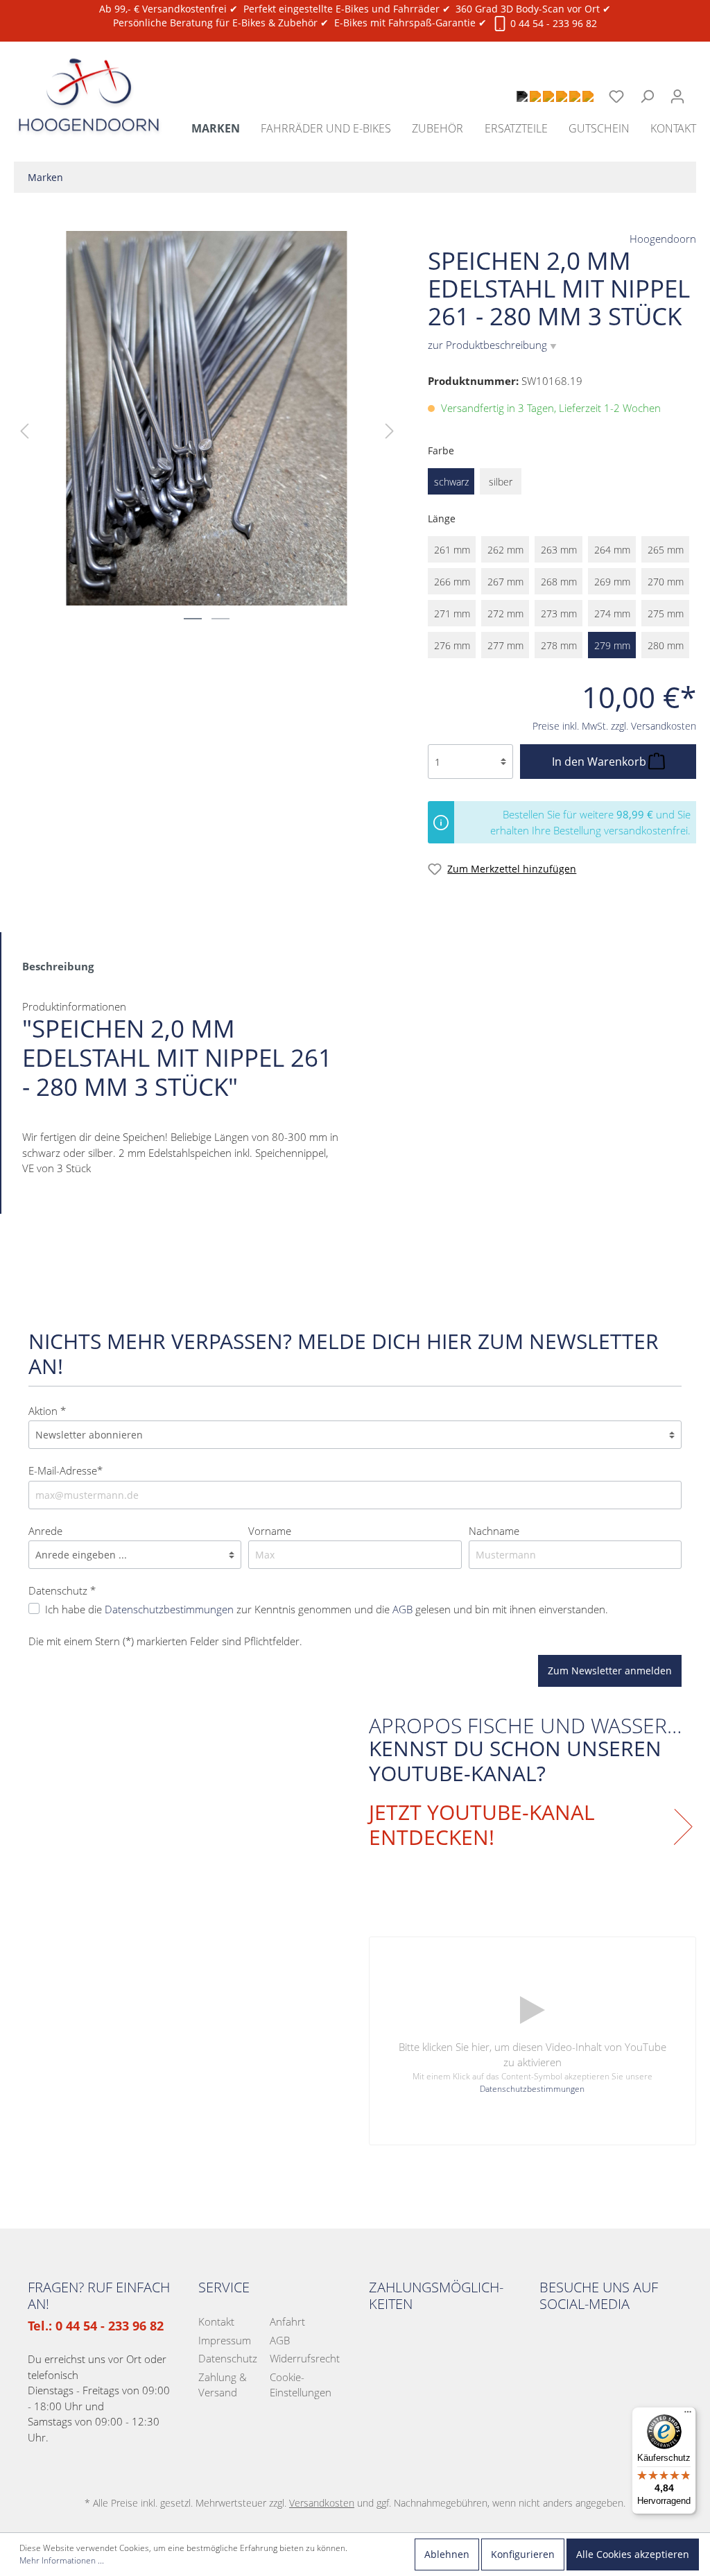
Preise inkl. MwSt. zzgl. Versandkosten (614, 726)
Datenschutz (228, 2358)
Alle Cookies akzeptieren (633, 2554)
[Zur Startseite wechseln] (89, 79)
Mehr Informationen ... (62, 2560)
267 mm (505, 582)
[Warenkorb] (701, 89)
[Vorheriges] (24, 430)
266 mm (452, 582)
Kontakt (216, 2321)
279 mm (612, 645)
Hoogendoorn (663, 239)
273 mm (559, 613)
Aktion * (47, 1411)
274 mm (612, 613)
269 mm (612, 582)
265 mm (666, 550)
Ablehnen (447, 2554)
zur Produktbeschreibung (492, 345)
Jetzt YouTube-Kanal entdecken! (482, 1825)
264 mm (612, 550)
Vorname (270, 1531)
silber (501, 482)
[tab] (58, 965)
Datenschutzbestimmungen (169, 1609)
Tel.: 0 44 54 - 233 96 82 (96, 2326)
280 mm (666, 645)
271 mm (452, 613)
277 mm (505, 645)
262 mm (505, 550)
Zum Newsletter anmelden (610, 1671)
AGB (402, 1609)
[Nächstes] (390, 430)
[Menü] (688, 2415)
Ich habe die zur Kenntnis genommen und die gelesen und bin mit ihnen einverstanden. (327, 1609)
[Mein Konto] (677, 96)
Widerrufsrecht (305, 2358)
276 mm (452, 645)
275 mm (666, 613)
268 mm (559, 582)
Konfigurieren (523, 2554)
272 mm (505, 613)
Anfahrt (287, 2321)
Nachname (494, 1531)
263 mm (559, 550)
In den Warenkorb (600, 762)
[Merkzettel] (616, 96)
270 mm (666, 582)
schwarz (451, 482)
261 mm (452, 550)
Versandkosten (322, 2503)
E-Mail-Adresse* (66, 1470)
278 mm (559, 645)
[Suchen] (647, 96)
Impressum (225, 2340)
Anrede (45, 1531)
